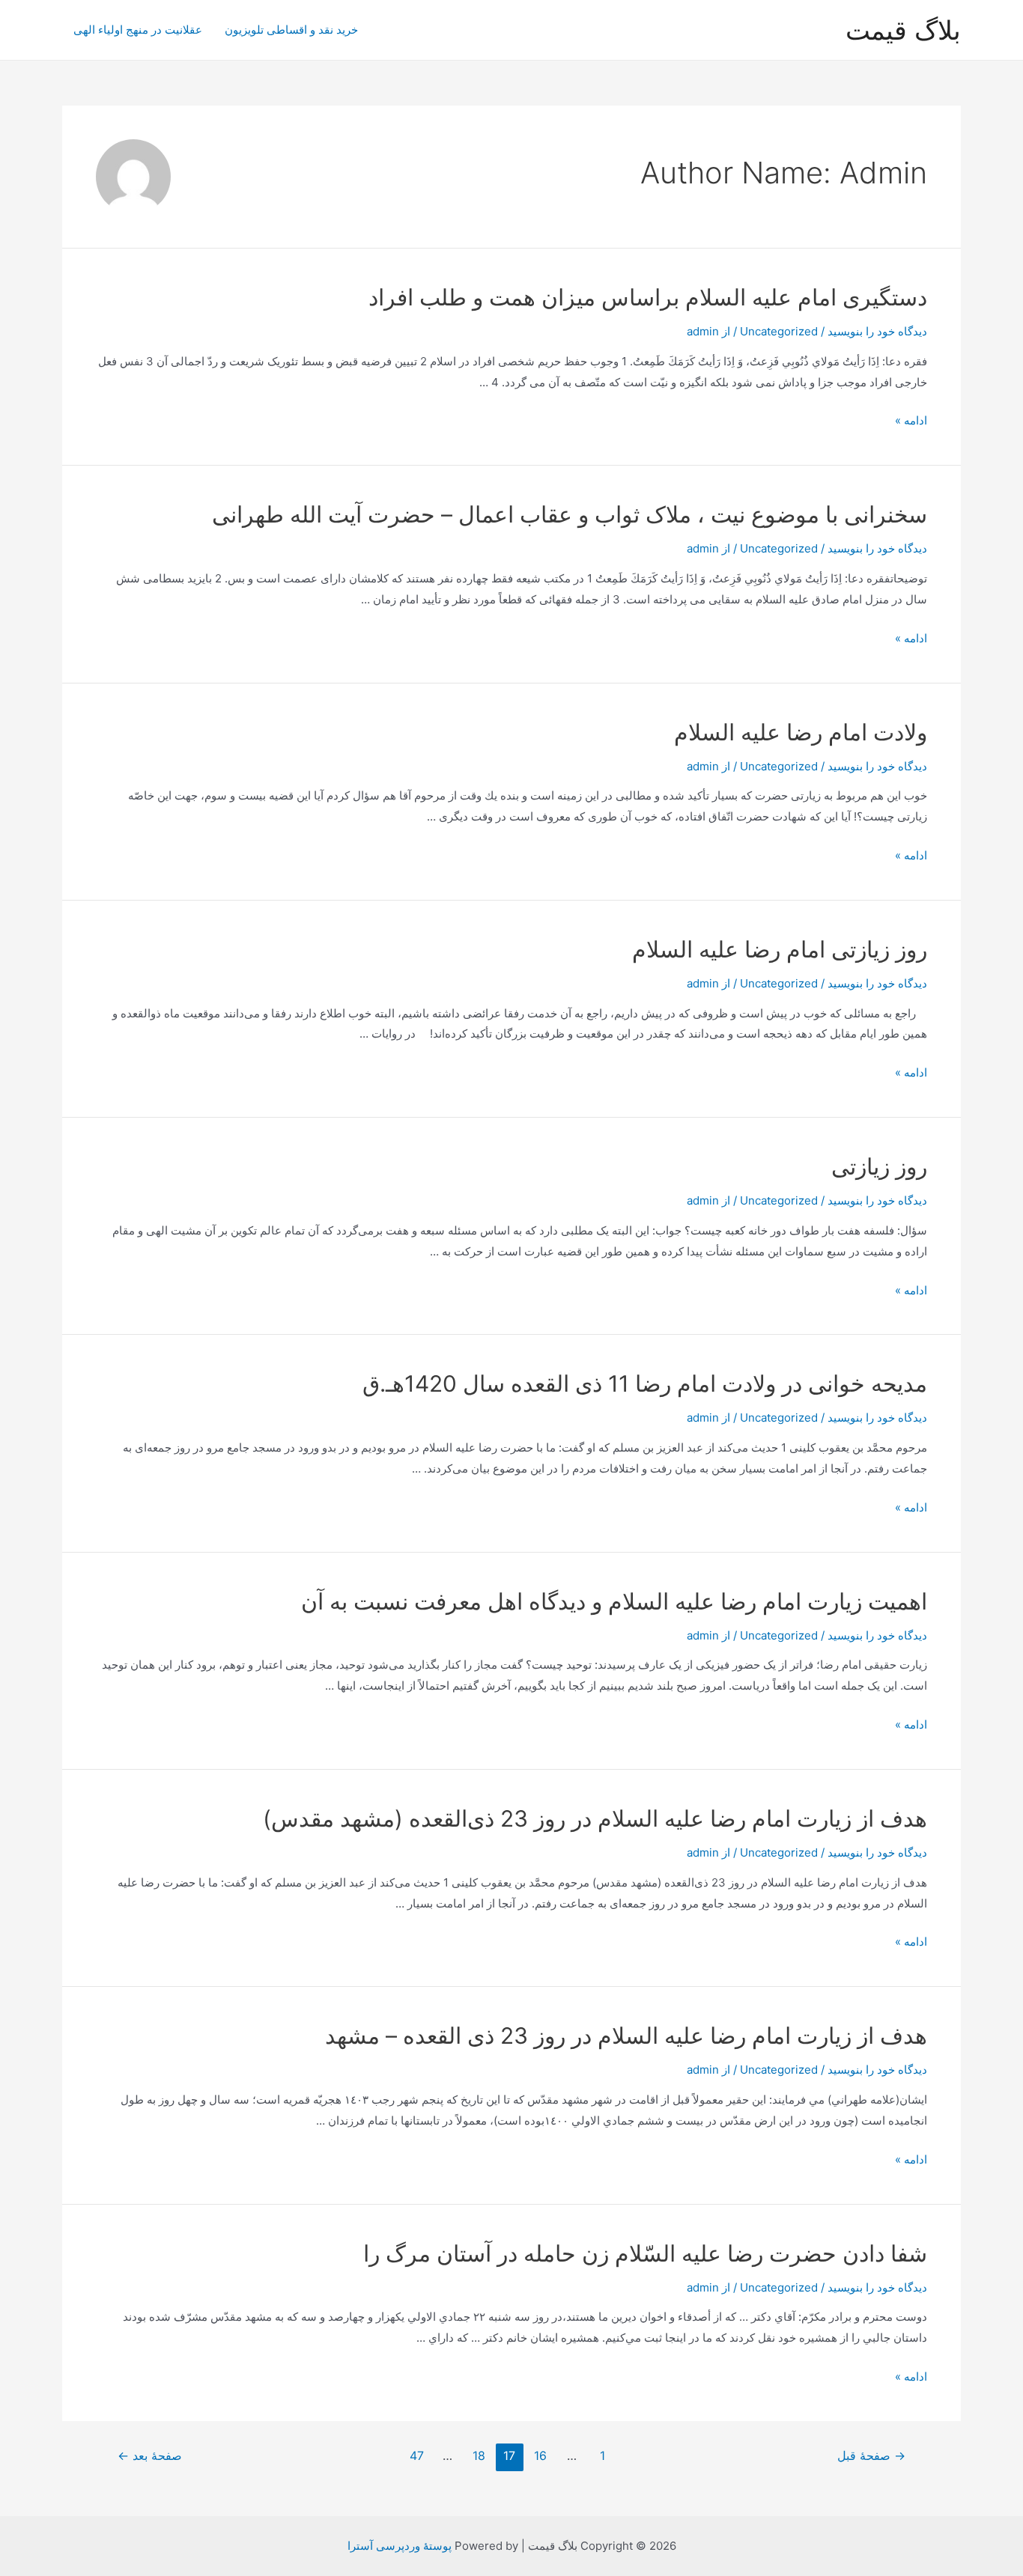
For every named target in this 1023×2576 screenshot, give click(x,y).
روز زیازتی (879, 1166)
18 (479, 2456)
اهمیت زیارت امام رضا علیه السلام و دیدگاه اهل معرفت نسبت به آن (614, 1601)
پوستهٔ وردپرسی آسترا (400, 2546)
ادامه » (911, 420)
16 (540, 2456)
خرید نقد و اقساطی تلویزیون (291, 30)
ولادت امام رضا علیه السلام (801, 732)
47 (417, 2456)
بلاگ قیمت (903, 30)
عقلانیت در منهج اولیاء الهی (138, 30)
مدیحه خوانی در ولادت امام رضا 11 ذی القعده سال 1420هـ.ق (645, 1383)
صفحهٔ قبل (871, 2456)
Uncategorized (779, 331)
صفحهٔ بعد (150, 2456)
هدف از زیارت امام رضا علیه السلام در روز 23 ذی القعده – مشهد (626, 2035)
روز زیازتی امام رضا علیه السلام (780, 949)
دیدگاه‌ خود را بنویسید (877, 331)
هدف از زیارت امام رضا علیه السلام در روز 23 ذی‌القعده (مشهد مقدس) (595, 1818)
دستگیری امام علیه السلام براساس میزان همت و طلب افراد (648, 297)
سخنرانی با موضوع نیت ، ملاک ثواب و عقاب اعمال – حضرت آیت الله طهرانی (570, 514)
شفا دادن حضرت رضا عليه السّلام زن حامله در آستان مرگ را (645, 2253)
